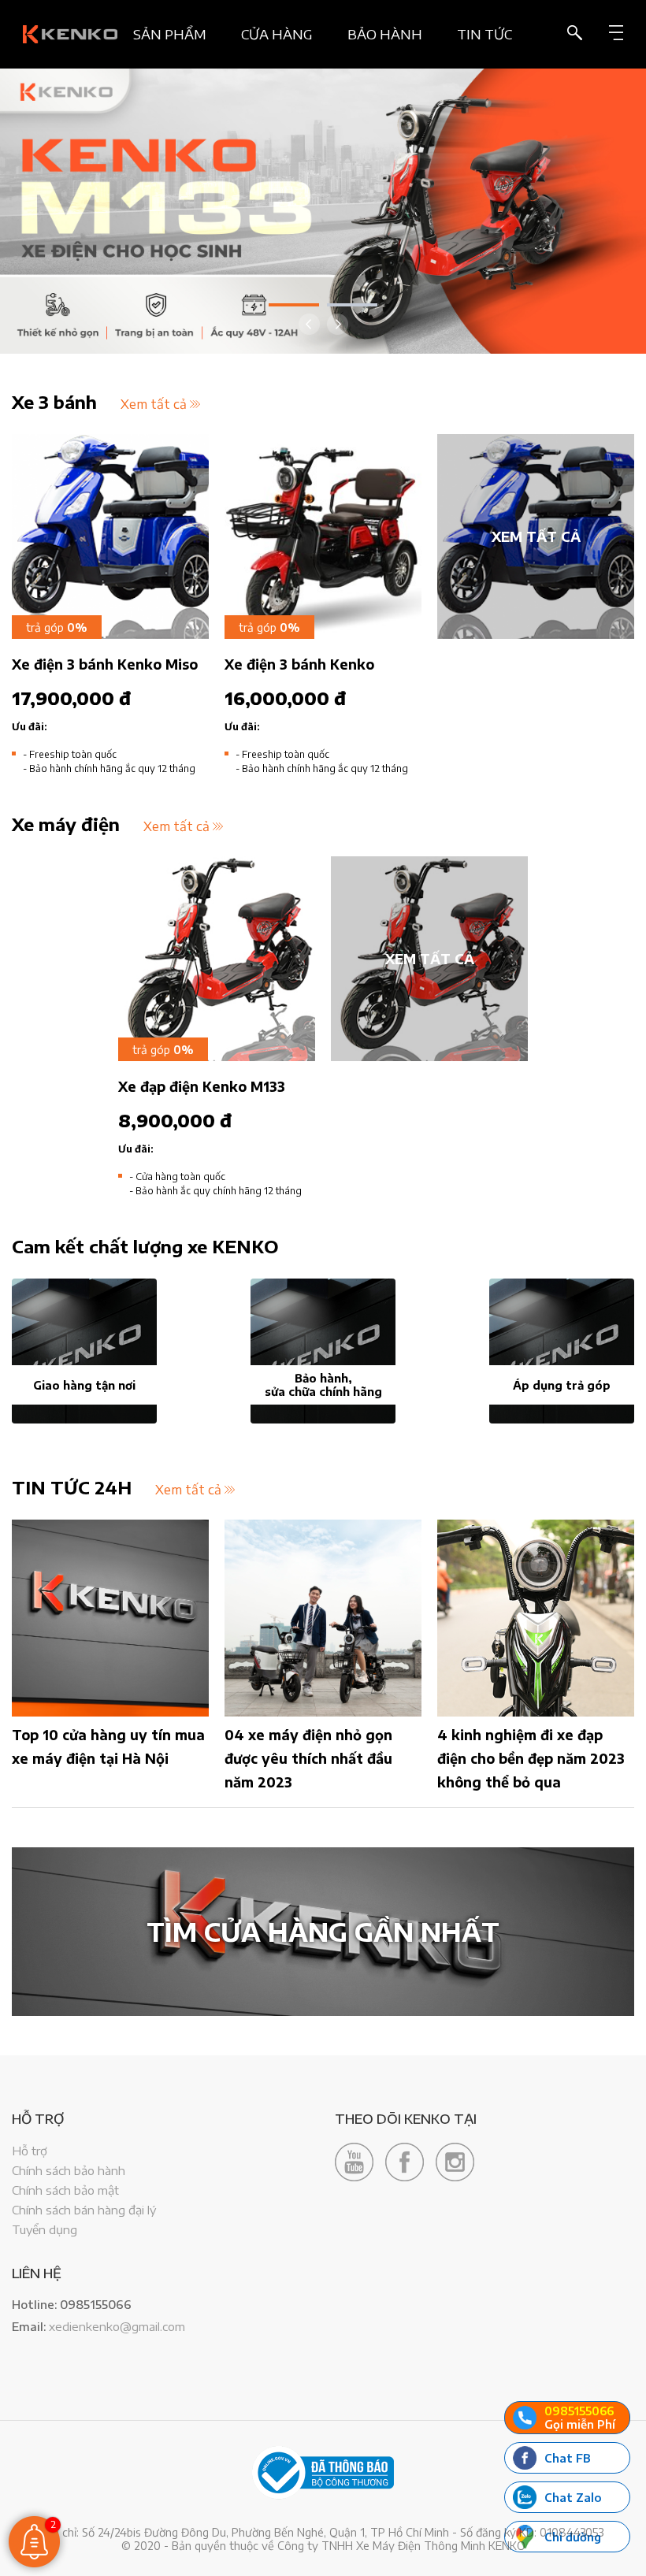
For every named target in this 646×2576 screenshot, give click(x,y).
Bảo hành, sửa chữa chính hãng (323, 1385)
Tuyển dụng (45, 2229)
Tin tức (484, 34)
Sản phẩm (170, 34)
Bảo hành (385, 34)
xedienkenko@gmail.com (117, 2326)
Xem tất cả (154, 404)
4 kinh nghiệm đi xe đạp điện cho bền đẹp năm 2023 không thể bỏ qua (531, 1759)
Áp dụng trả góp (562, 1385)
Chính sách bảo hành (69, 2170)
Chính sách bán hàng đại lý (84, 2210)
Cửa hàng (277, 34)
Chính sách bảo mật (65, 2190)
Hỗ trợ (30, 2151)
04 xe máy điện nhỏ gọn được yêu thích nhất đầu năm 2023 (308, 1759)
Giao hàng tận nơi (84, 1385)
